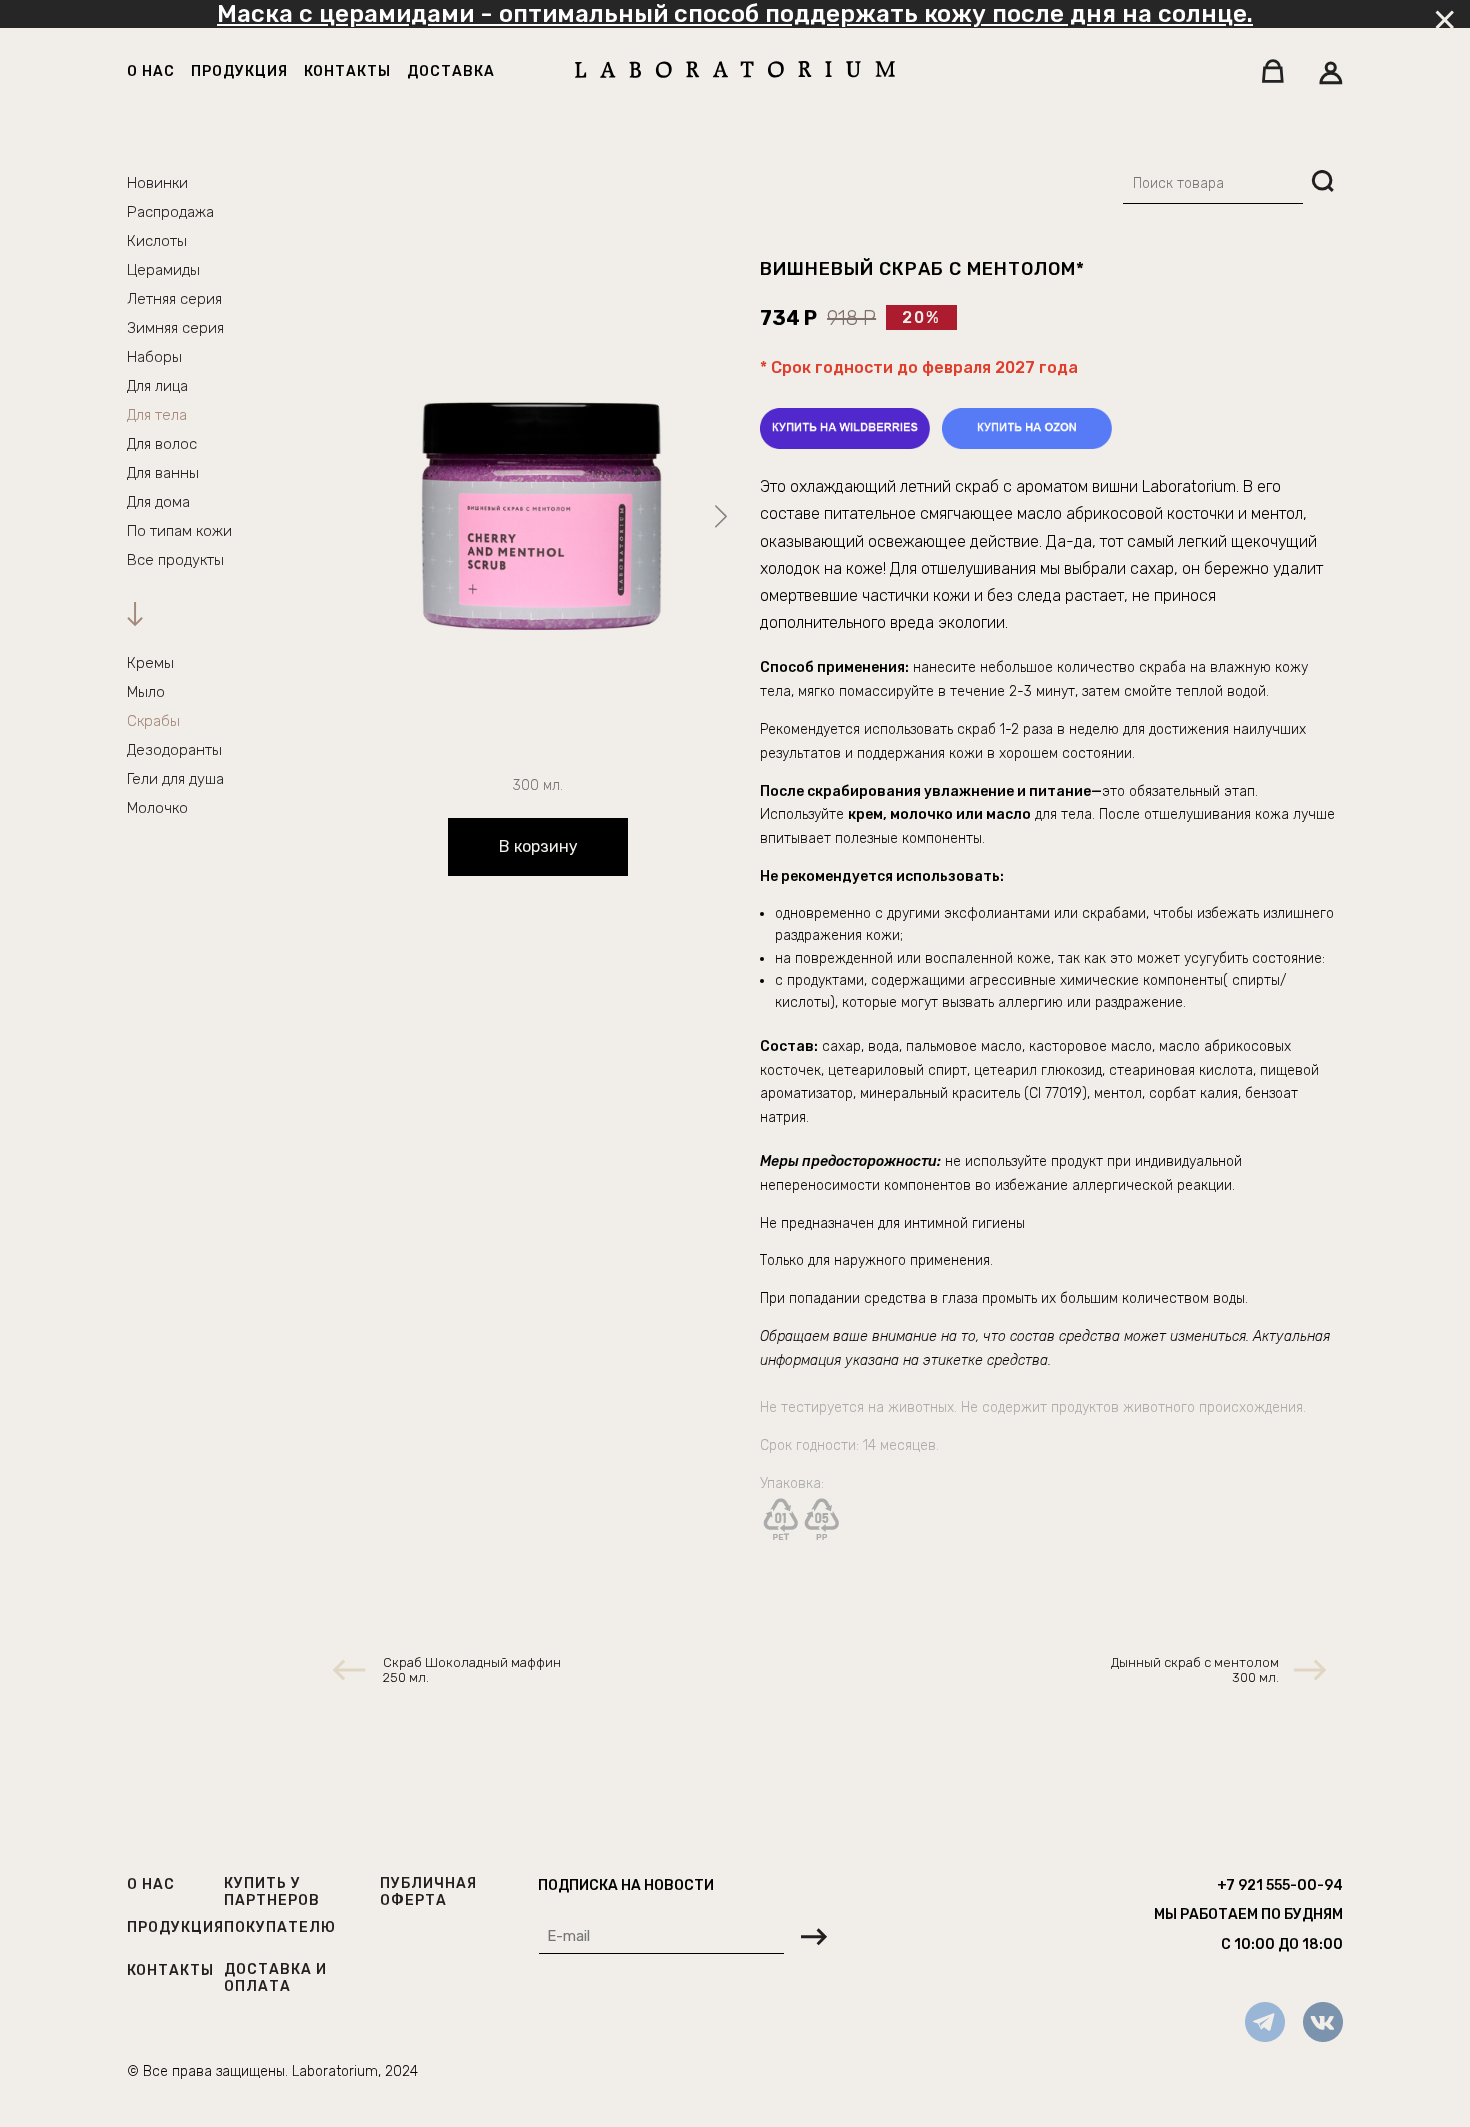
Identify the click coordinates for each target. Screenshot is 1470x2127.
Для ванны (163, 473)
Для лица (157, 386)
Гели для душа (175, 779)
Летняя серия (174, 299)
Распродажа (170, 212)
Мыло (146, 692)
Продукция (239, 71)
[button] (720, 517)
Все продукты (175, 560)
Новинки (157, 183)
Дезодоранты (174, 750)
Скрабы (153, 721)
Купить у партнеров (272, 1892)
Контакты (347, 71)
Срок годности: (811, 1445)
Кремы (150, 663)
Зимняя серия (175, 328)
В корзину (538, 846)
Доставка (451, 71)
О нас (151, 71)
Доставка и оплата (275, 1978)
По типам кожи (179, 531)
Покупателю (280, 1927)
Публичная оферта (428, 1892)
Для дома (158, 502)
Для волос (162, 444)
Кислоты (157, 241)
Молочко (157, 808)
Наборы (154, 357)
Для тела (157, 415)
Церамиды (163, 270)
